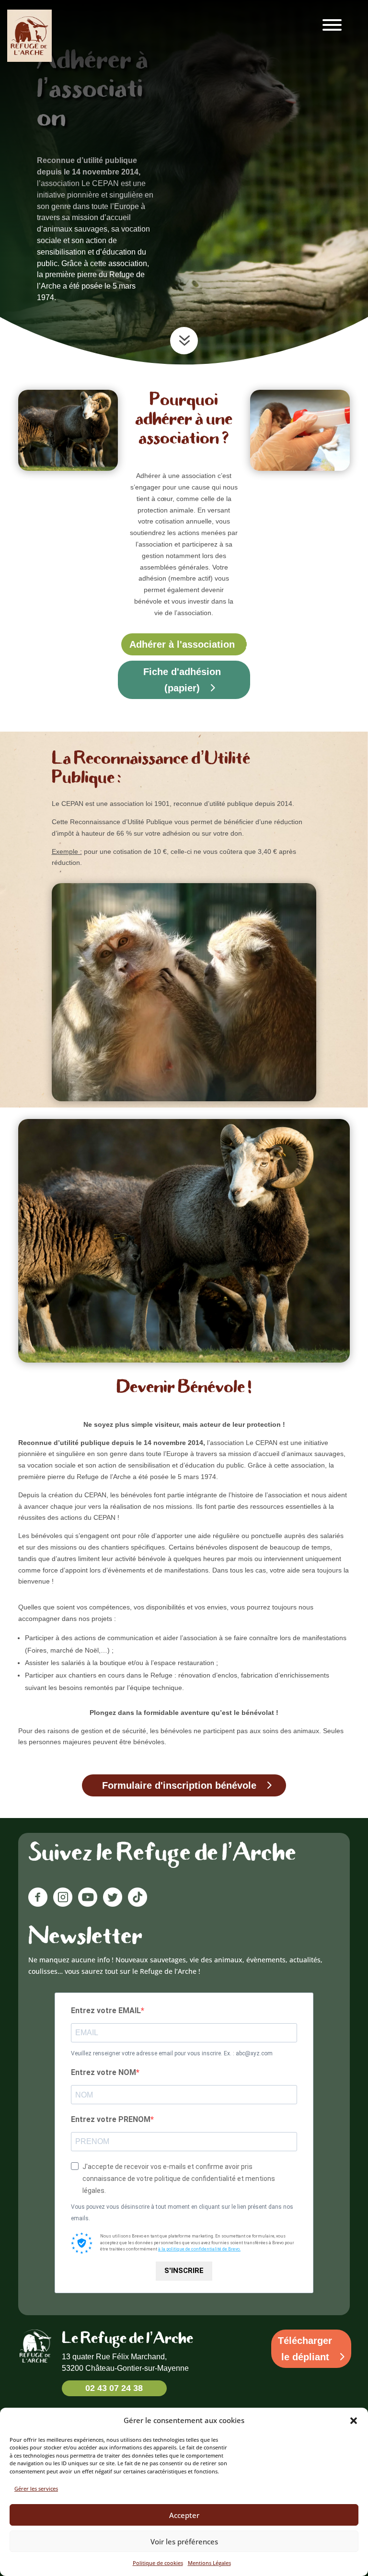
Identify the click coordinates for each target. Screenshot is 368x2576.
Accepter (184, 2515)
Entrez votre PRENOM (111, 2119)
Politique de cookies (158, 2563)
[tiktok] (138, 1904)
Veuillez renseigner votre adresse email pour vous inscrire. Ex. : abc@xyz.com (172, 2053)
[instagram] (63, 1904)
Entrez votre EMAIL (106, 2011)
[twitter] (113, 1904)
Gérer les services (36, 2489)
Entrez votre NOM (103, 2072)
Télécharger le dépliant (305, 2349)
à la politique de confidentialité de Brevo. (199, 2249)
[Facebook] (41, 1904)
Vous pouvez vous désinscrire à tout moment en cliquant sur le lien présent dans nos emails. (182, 2213)
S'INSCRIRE (184, 2271)
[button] (354, 2421)
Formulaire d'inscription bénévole (179, 1785)
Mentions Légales (209, 2563)
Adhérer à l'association (182, 644)
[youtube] (88, 1904)
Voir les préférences (184, 2541)
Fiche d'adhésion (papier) (182, 680)
